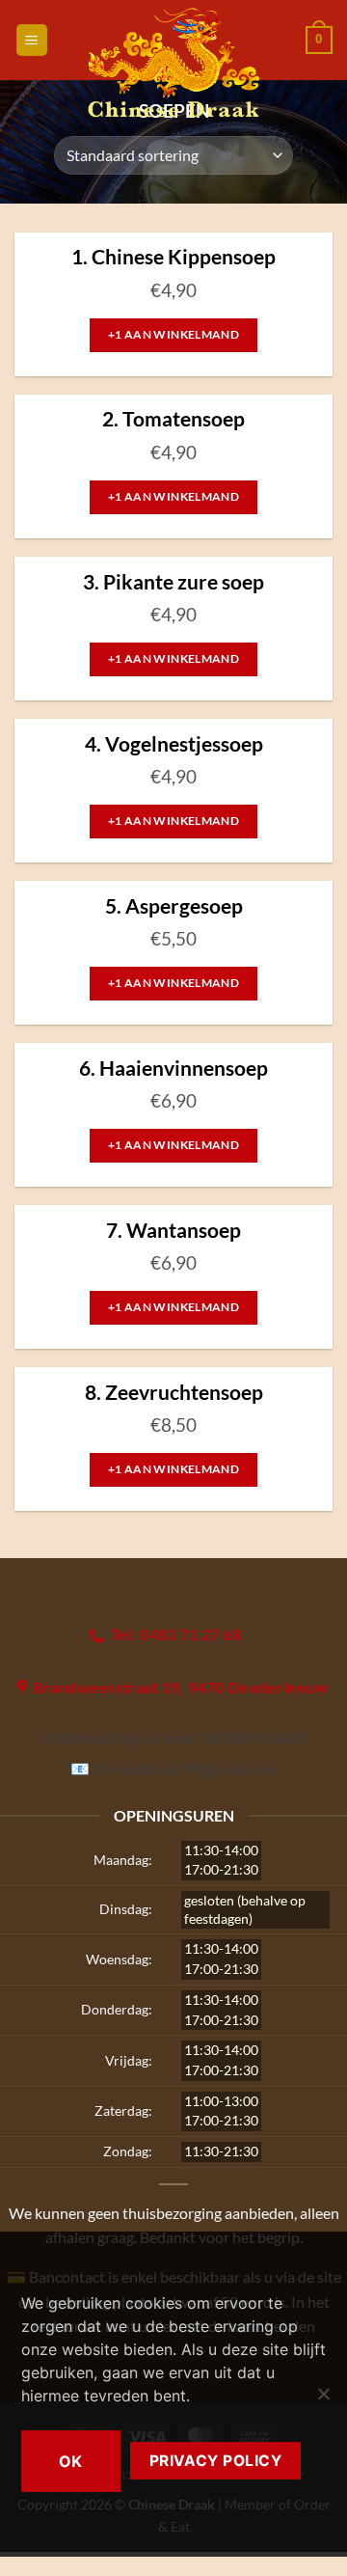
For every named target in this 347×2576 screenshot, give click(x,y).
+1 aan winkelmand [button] (173, 334)
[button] (32, 40)
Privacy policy (216, 2461)
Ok (71, 2461)
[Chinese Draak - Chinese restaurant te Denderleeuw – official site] (174, 63)
